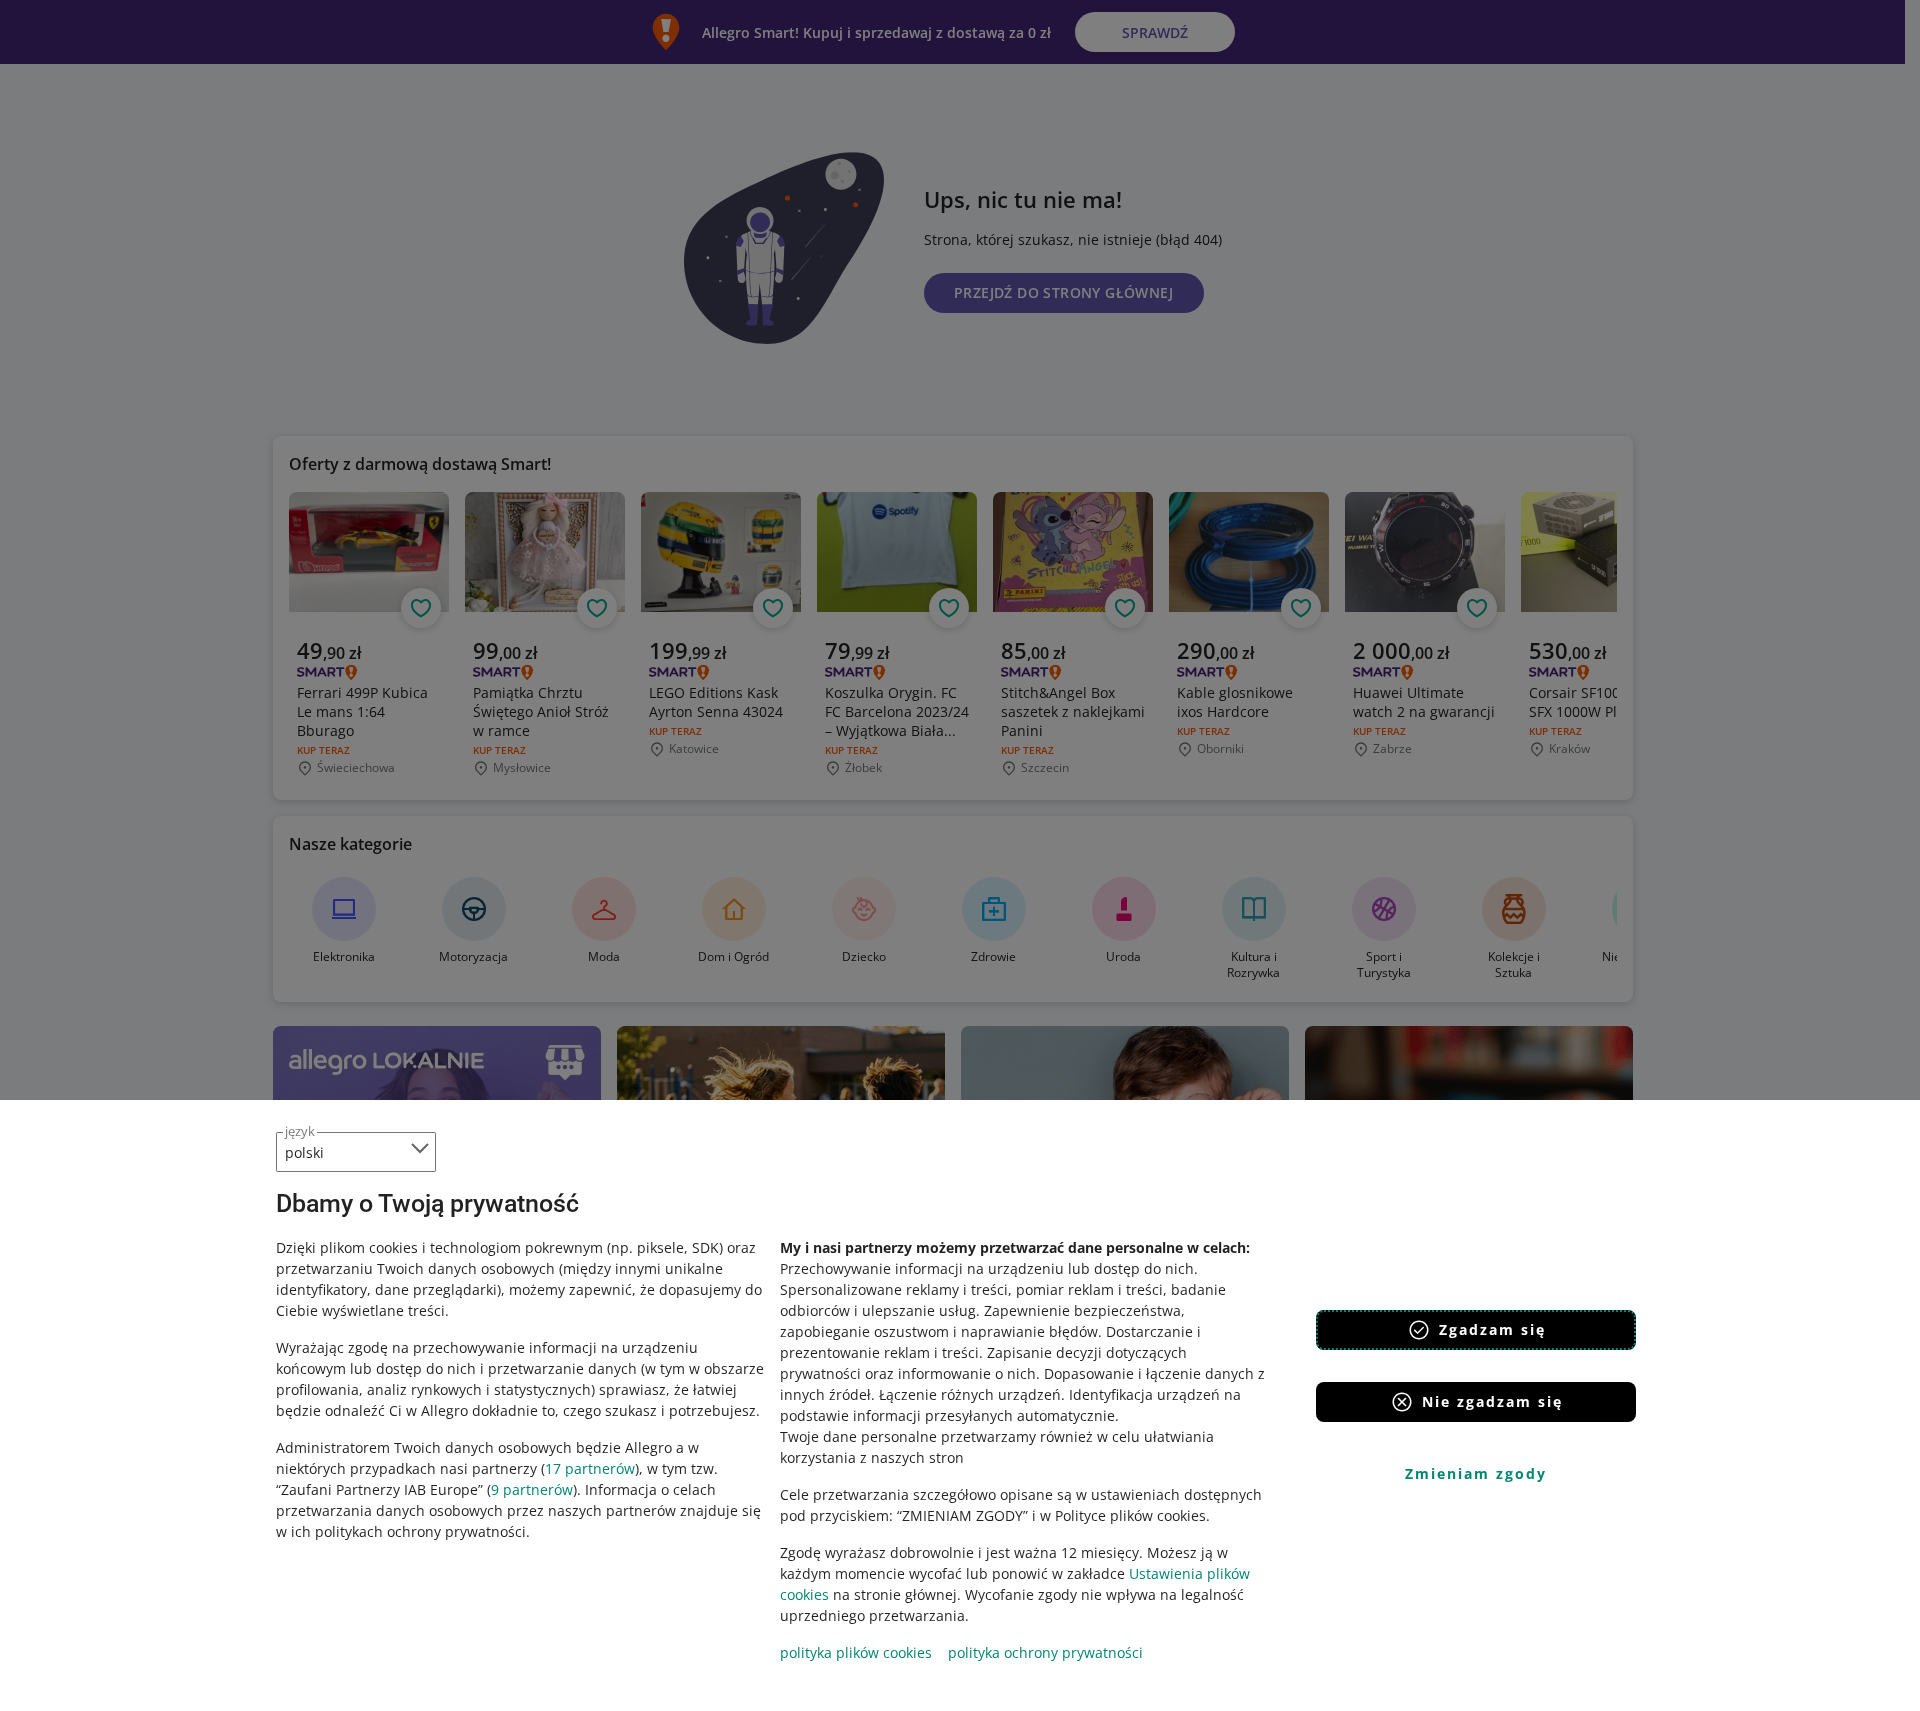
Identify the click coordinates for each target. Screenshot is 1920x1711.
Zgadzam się (1492, 1329)
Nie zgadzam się (1492, 1401)
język (300, 1131)
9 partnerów (532, 1489)
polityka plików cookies (856, 1652)
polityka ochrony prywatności (1045, 1652)
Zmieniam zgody (1476, 1473)
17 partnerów (590, 1468)
